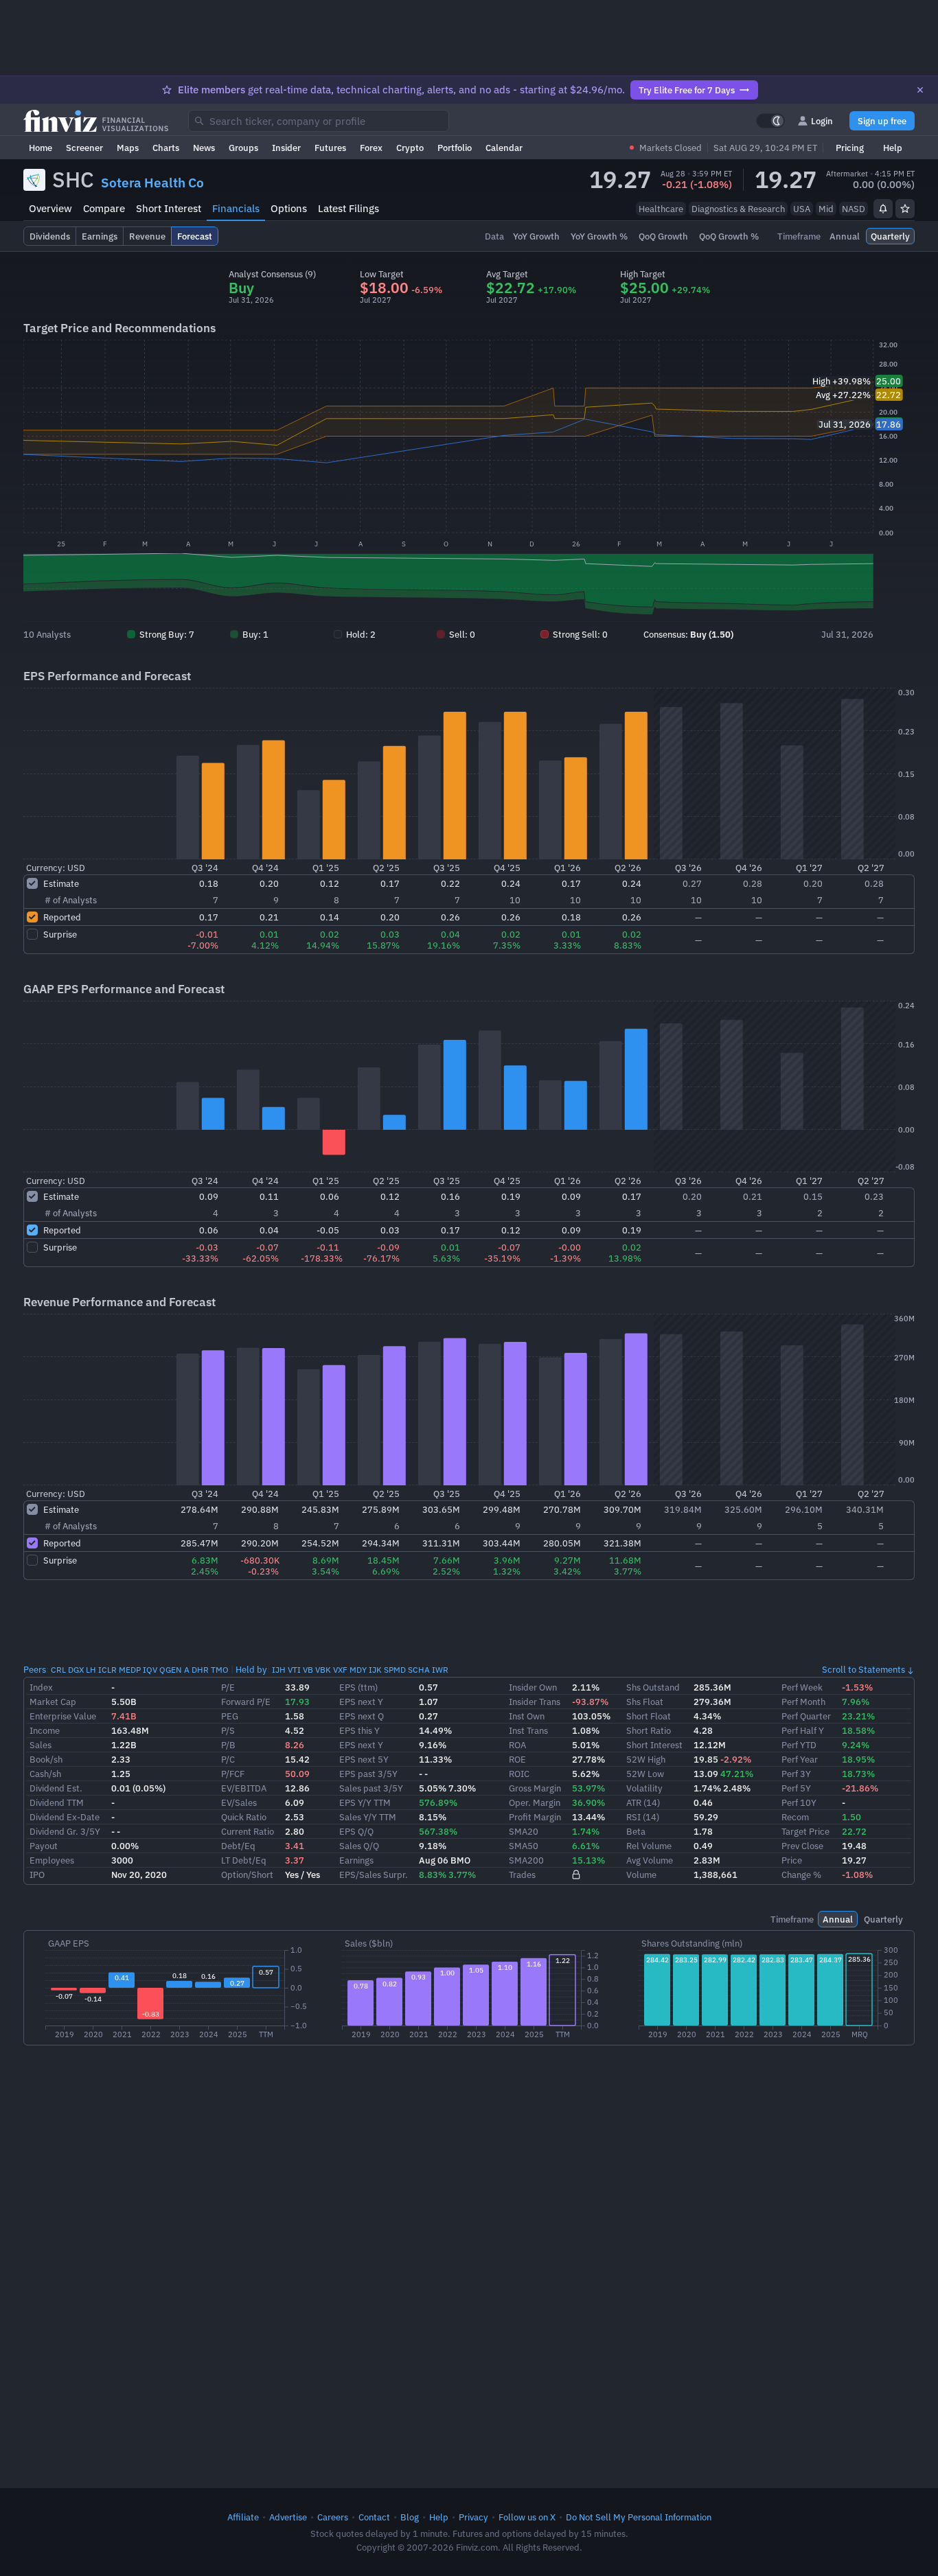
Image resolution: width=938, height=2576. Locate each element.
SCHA (419, 1670)
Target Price (805, 1831)
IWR (440, 1670)
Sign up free (882, 121)
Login (822, 121)
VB (308, 1670)
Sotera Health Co (152, 183)
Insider (286, 148)
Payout (44, 1846)
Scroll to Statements (863, 1669)
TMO (220, 1670)
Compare (104, 208)
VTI (294, 1670)
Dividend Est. (56, 1788)
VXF (340, 1670)
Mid (826, 209)
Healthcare (661, 209)
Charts (166, 148)
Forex (371, 148)
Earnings (356, 1860)
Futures (330, 148)
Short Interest (169, 208)
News (204, 148)
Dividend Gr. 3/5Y (65, 1831)
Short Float (649, 1716)
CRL (58, 1670)
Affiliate (243, 2517)
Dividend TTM (57, 1802)
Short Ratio (649, 1730)
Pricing (850, 148)
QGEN (171, 1670)
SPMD (395, 1670)
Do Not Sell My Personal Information (639, 2517)
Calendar (504, 148)
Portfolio (455, 148)
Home (41, 148)
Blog (410, 2517)
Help (893, 148)
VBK (323, 1670)
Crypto (410, 148)
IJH (279, 1670)
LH (91, 1670)
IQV (150, 1670)
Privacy (473, 2517)
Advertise (288, 2517)
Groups (243, 148)
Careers (333, 2517)
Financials (236, 208)
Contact (374, 2517)
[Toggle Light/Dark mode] (770, 121)
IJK (375, 1670)
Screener (84, 148)
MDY (358, 1670)
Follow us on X (527, 2517)
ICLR (107, 1670)
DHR (200, 1670)
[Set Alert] (883, 209)
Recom (795, 1817)
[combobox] (319, 121)
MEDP (130, 1670)
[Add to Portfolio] (905, 209)
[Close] (920, 90)
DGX (76, 1670)
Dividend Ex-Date (65, 1817)
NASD (854, 209)
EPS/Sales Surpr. (374, 1875)
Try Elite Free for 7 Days (687, 90)
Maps (128, 148)
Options (289, 208)
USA (802, 209)
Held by (251, 1669)
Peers (35, 1669)
